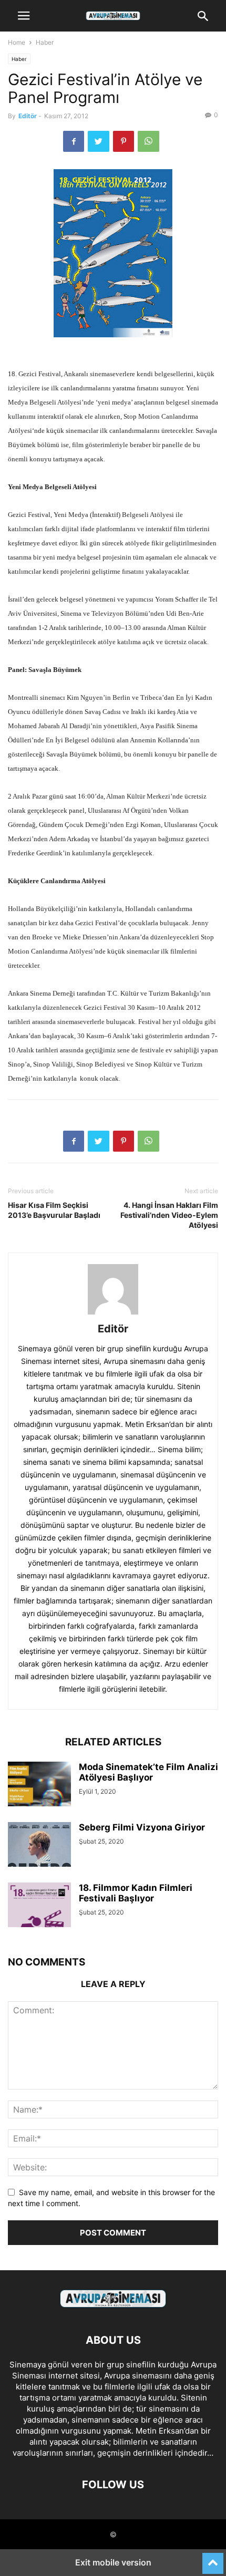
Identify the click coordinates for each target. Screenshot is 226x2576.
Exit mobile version (113, 2562)
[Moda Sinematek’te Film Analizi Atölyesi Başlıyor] (39, 1785)
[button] (24, 16)
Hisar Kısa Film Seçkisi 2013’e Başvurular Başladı (54, 1210)
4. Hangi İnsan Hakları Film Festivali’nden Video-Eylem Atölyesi (169, 1215)
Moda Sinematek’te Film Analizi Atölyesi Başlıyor (148, 1772)
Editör (28, 116)
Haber (45, 42)
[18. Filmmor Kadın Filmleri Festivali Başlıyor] (39, 1906)
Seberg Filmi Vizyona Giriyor (142, 1827)
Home (17, 42)
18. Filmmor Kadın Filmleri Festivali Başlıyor (136, 1893)
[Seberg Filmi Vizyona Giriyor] (39, 1861)
